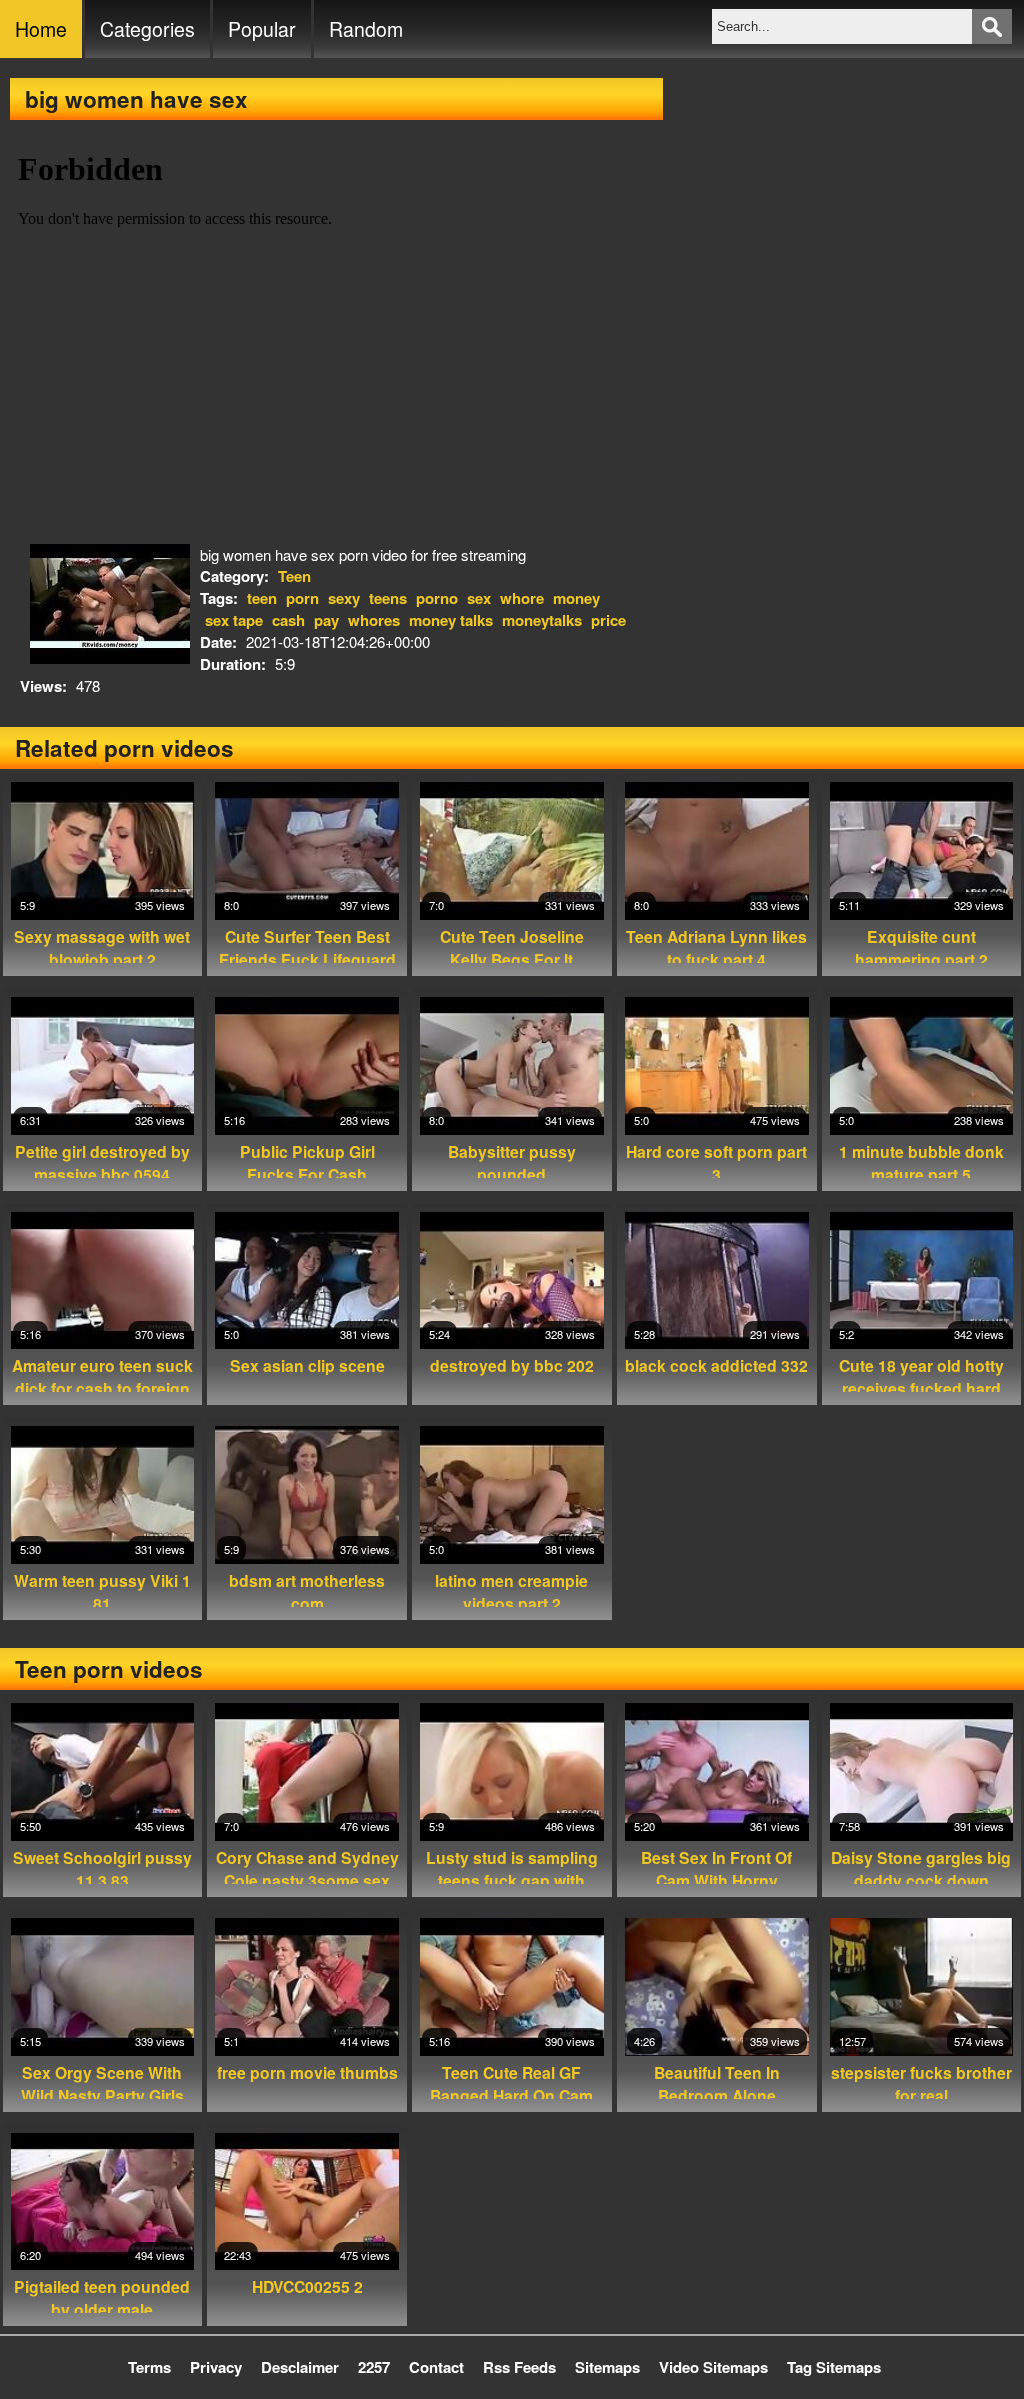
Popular (262, 29)
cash (288, 620)
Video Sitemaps (713, 2367)
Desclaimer (300, 2367)
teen (262, 598)
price (608, 620)
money (576, 598)
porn (302, 598)
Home (41, 29)
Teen (294, 576)
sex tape (234, 620)
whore (522, 598)
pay (326, 620)
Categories (147, 29)
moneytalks (542, 620)
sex (479, 598)
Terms (149, 2367)
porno (437, 598)
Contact (436, 2367)
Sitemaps (607, 2367)
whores (374, 620)
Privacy (216, 2367)
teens (388, 598)
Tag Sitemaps (834, 2367)
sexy (344, 598)
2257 (374, 2367)
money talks (451, 620)
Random (366, 29)
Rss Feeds (519, 2367)
